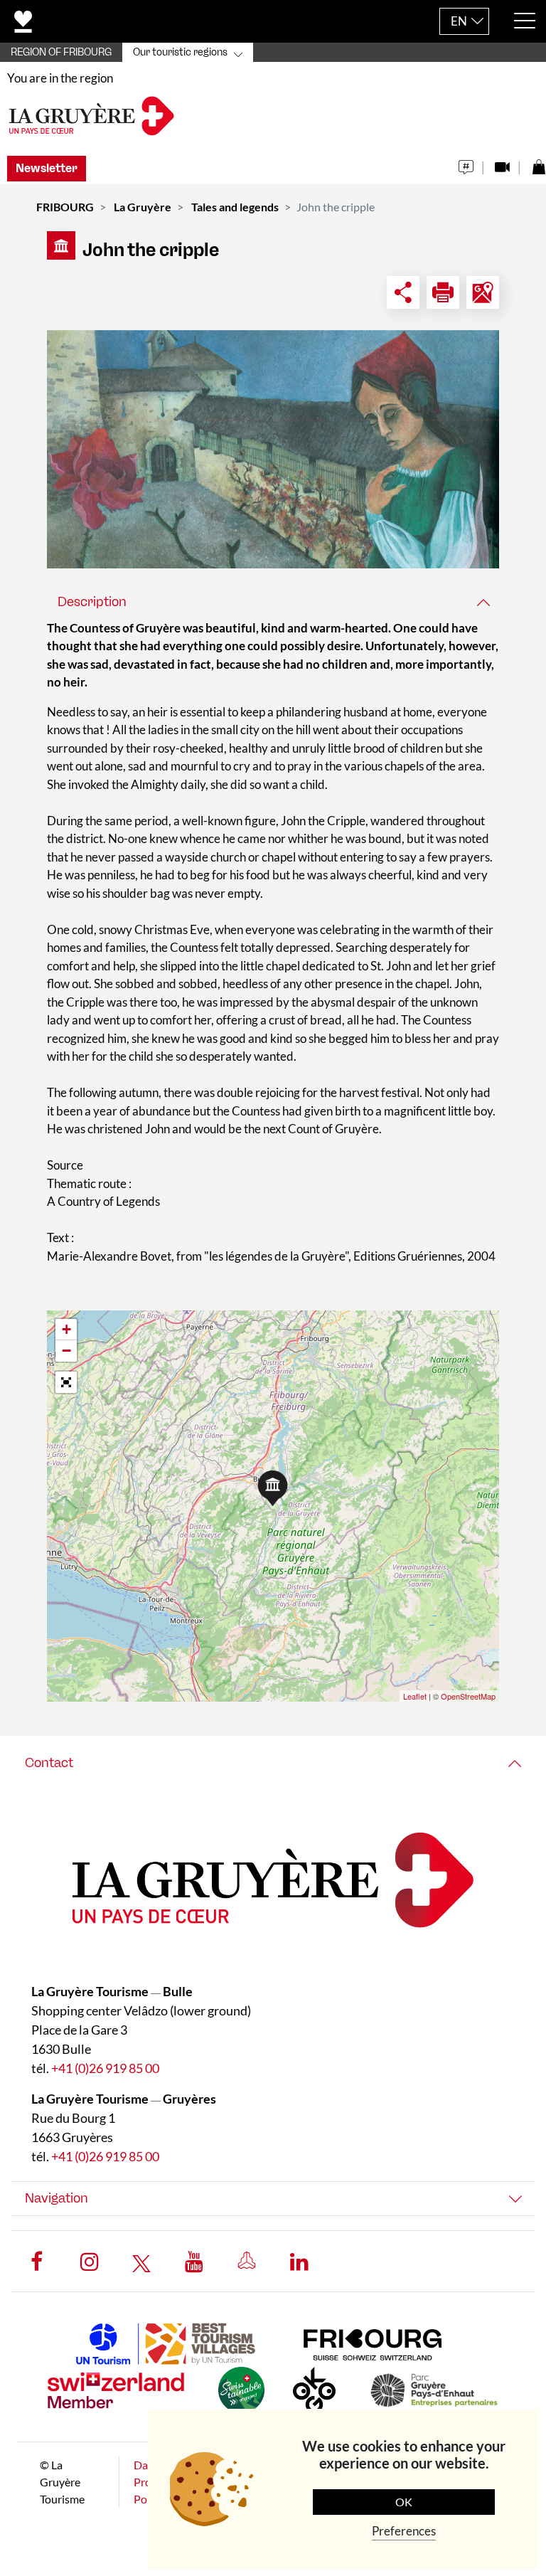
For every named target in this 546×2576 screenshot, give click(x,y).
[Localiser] (483, 292)
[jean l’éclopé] (273, 449)
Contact (49, 1763)
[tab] (273, 602)
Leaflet (415, 1696)
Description (92, 602)
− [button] (66, 1351)
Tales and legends (235, 207)
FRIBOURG (65, 207)
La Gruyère (143, 207)
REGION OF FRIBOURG (61, 52)
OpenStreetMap (468, 1696)
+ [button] (66, 1329)
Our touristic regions (180, 52)
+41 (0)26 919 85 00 (105, 2068)
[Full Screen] (66, 1382)
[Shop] (539, 163)
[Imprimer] (443, 292)
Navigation (57, 2198)
